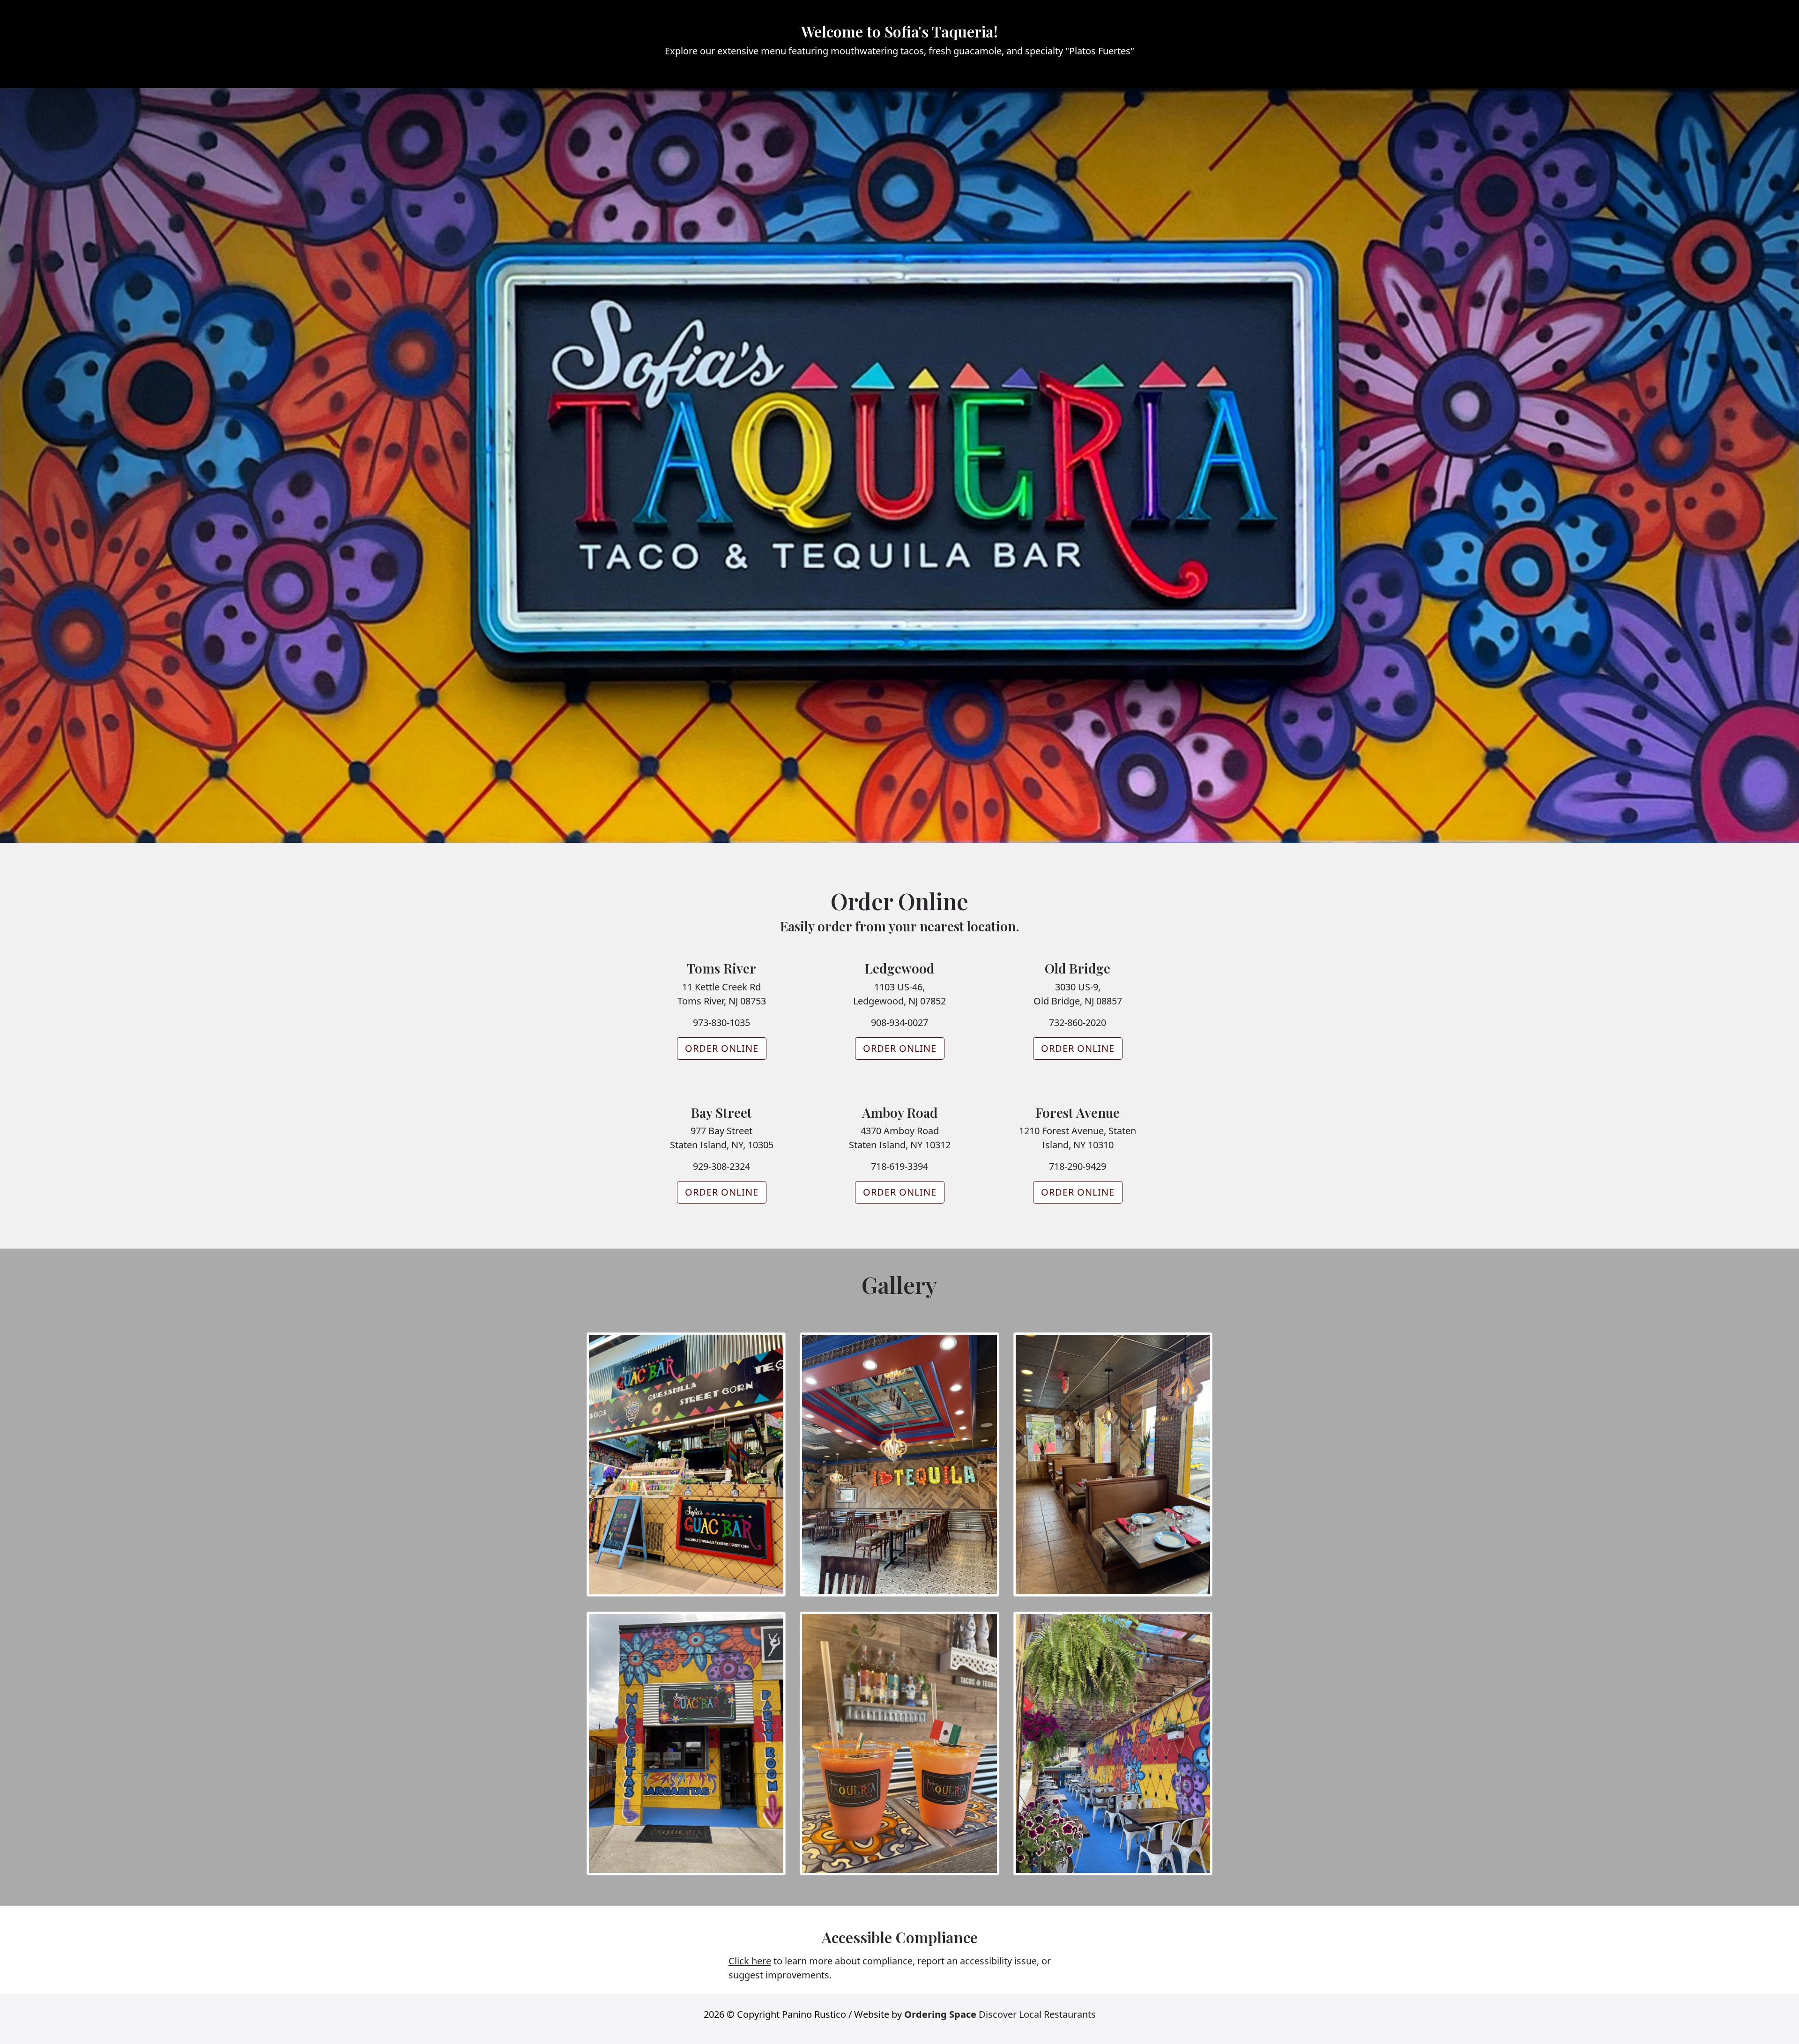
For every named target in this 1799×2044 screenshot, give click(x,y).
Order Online (722, 1048)
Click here (750, 1961)
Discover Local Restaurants (1000, 2014)
